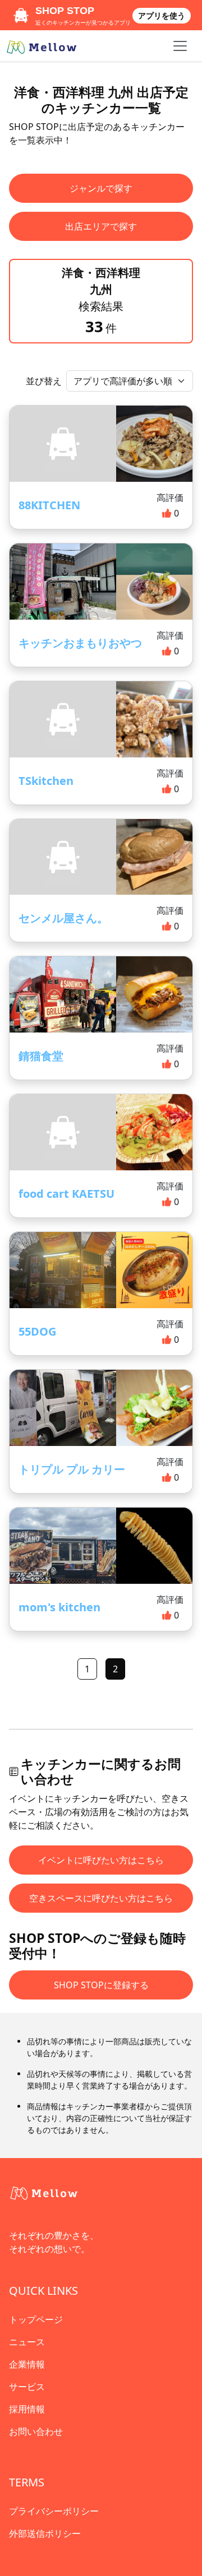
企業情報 (27, 2364)
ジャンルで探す (101, 188)
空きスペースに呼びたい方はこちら (101, 1898)
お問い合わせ (36, 2431)
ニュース (27, 2342)
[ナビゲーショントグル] (180, 46)
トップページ (36, 2319)
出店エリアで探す (101, 226)
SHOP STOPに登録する (101, 1985)
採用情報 (27, 2409)
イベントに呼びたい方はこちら (101, 1860)
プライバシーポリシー (54, 2511)
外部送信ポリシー (45, 2533)
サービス (27, 2387)
